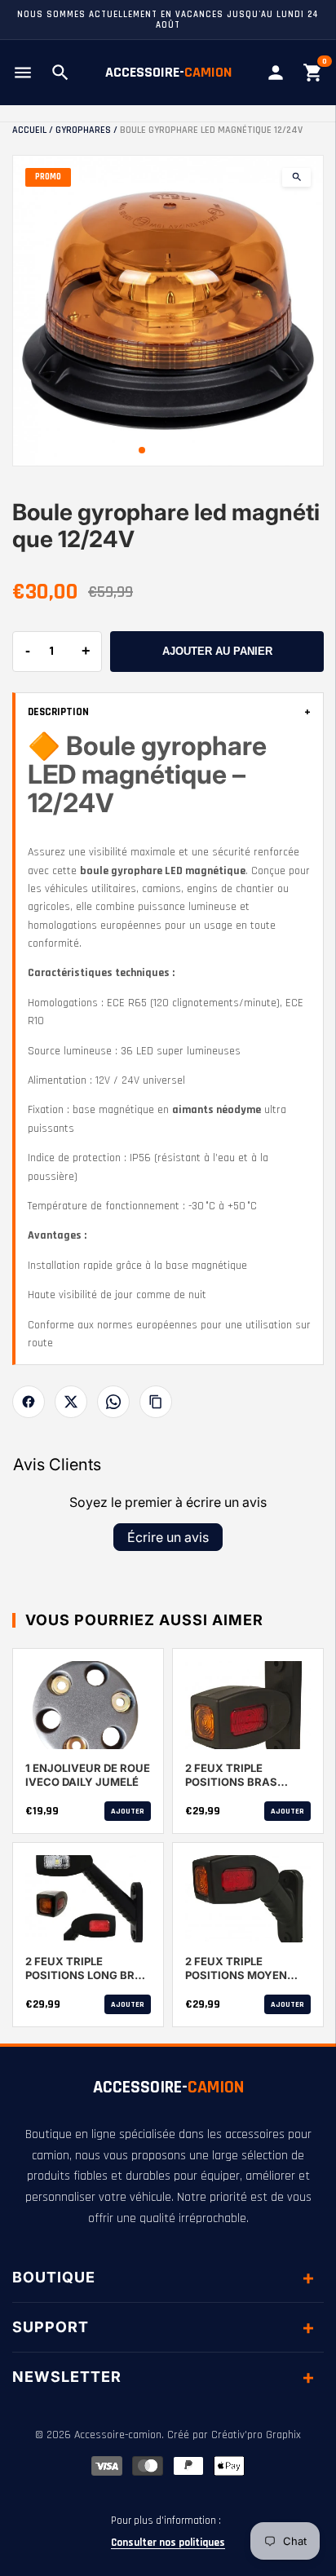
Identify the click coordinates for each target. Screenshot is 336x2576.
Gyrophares (83, 130)
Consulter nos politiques (168, 2543)
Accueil (29, 130)
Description (169, 712)
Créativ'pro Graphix (256, 2435)
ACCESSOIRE (168, 2088)
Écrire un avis (168, 1537)
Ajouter (128, 1811)
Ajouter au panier (217, 651)
